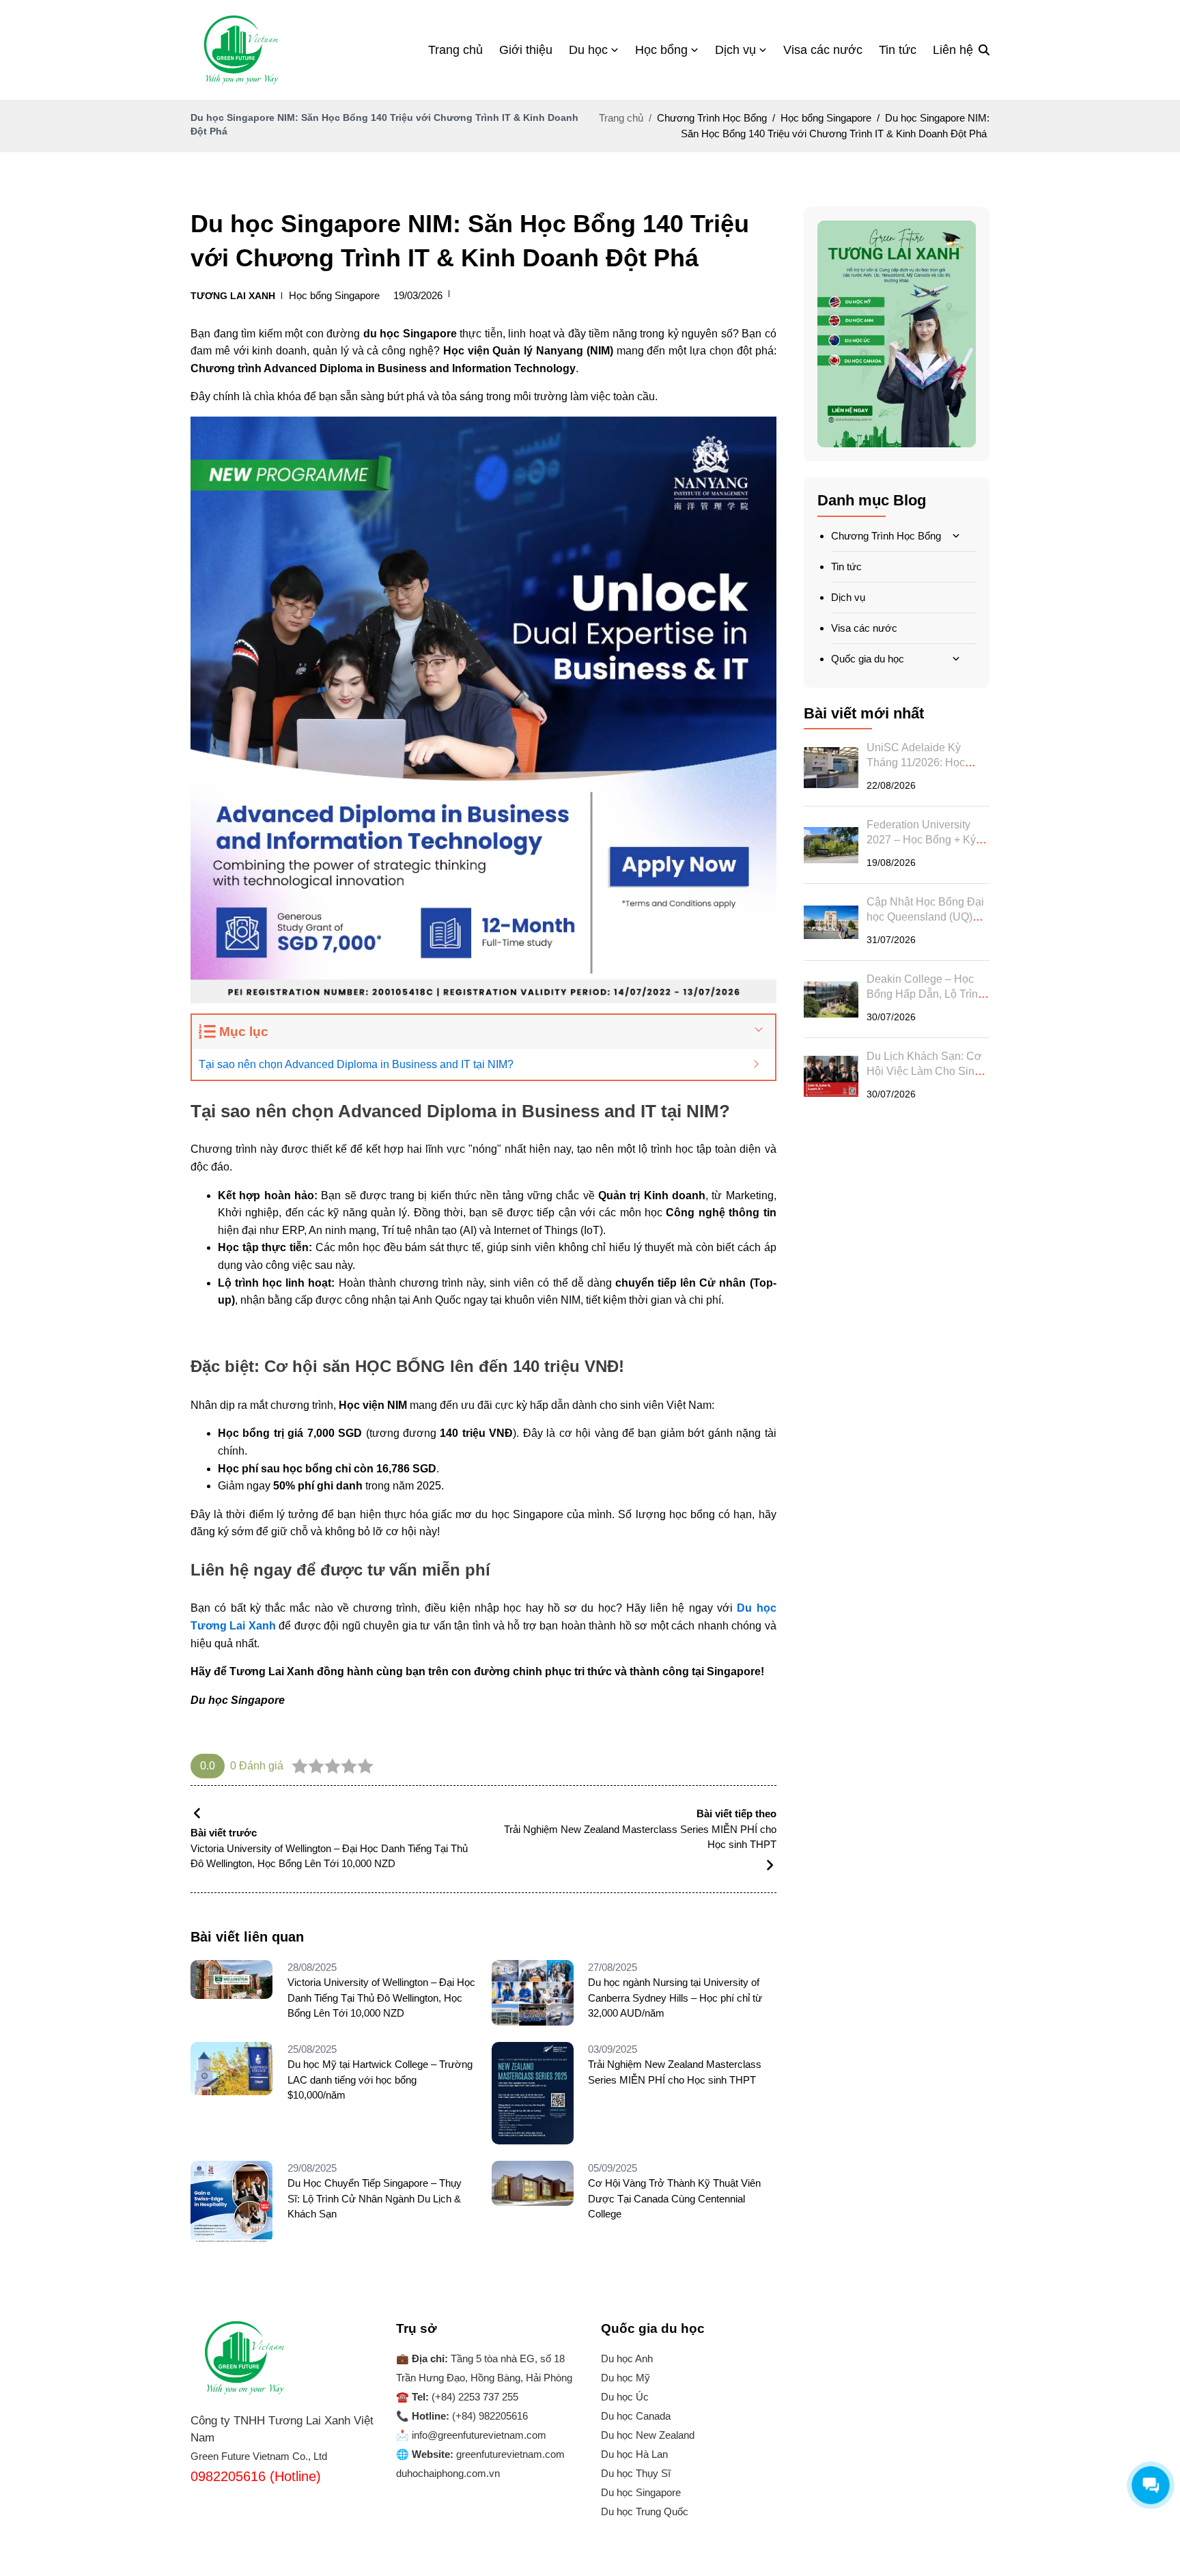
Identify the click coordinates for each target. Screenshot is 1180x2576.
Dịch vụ (848, 597)
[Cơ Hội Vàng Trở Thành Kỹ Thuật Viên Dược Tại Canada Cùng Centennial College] (537, 2202)
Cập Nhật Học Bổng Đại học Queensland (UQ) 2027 (925, 917)
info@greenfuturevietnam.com (479, 2435)
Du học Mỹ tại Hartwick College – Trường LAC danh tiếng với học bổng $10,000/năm (380, 2080)
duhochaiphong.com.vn (448, 2473)
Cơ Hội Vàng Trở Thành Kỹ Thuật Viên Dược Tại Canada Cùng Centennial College (674, 2198)
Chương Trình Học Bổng (886, 536)
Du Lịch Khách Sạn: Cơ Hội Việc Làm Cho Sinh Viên (924, 1071)
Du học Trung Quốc (645, 2511)
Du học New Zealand (648, 2435)
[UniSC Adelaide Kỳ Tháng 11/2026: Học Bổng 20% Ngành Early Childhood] (831, 768)
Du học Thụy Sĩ (636, 2473)
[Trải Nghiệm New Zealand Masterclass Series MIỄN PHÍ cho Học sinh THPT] (537, 2093)
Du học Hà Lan (634, 2454)
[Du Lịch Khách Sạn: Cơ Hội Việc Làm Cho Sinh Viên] (831, 1076)
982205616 (503, 2416)
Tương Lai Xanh (233, 296)
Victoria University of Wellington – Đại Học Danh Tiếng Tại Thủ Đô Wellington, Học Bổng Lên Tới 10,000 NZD (381, 1998)
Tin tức (846, 566)
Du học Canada (636, 2416)
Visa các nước (864, 628)
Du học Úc (625, 2397)
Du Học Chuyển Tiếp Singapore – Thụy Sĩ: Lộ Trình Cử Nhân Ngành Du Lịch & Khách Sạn (375, 2198)
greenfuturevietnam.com (510, 2454)
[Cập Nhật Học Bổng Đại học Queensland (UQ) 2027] (831, 922)
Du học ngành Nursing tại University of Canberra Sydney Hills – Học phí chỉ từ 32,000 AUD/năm (675, 1998)
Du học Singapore (641, 2492)
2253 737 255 (488, 2397)
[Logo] (242, 50)
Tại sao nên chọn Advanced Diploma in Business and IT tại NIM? (356, 1064)
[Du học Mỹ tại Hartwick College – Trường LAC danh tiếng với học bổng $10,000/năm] (236, 2093)
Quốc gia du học (868, 659)
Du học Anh (627, 2358)
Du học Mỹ (626, 2378)
